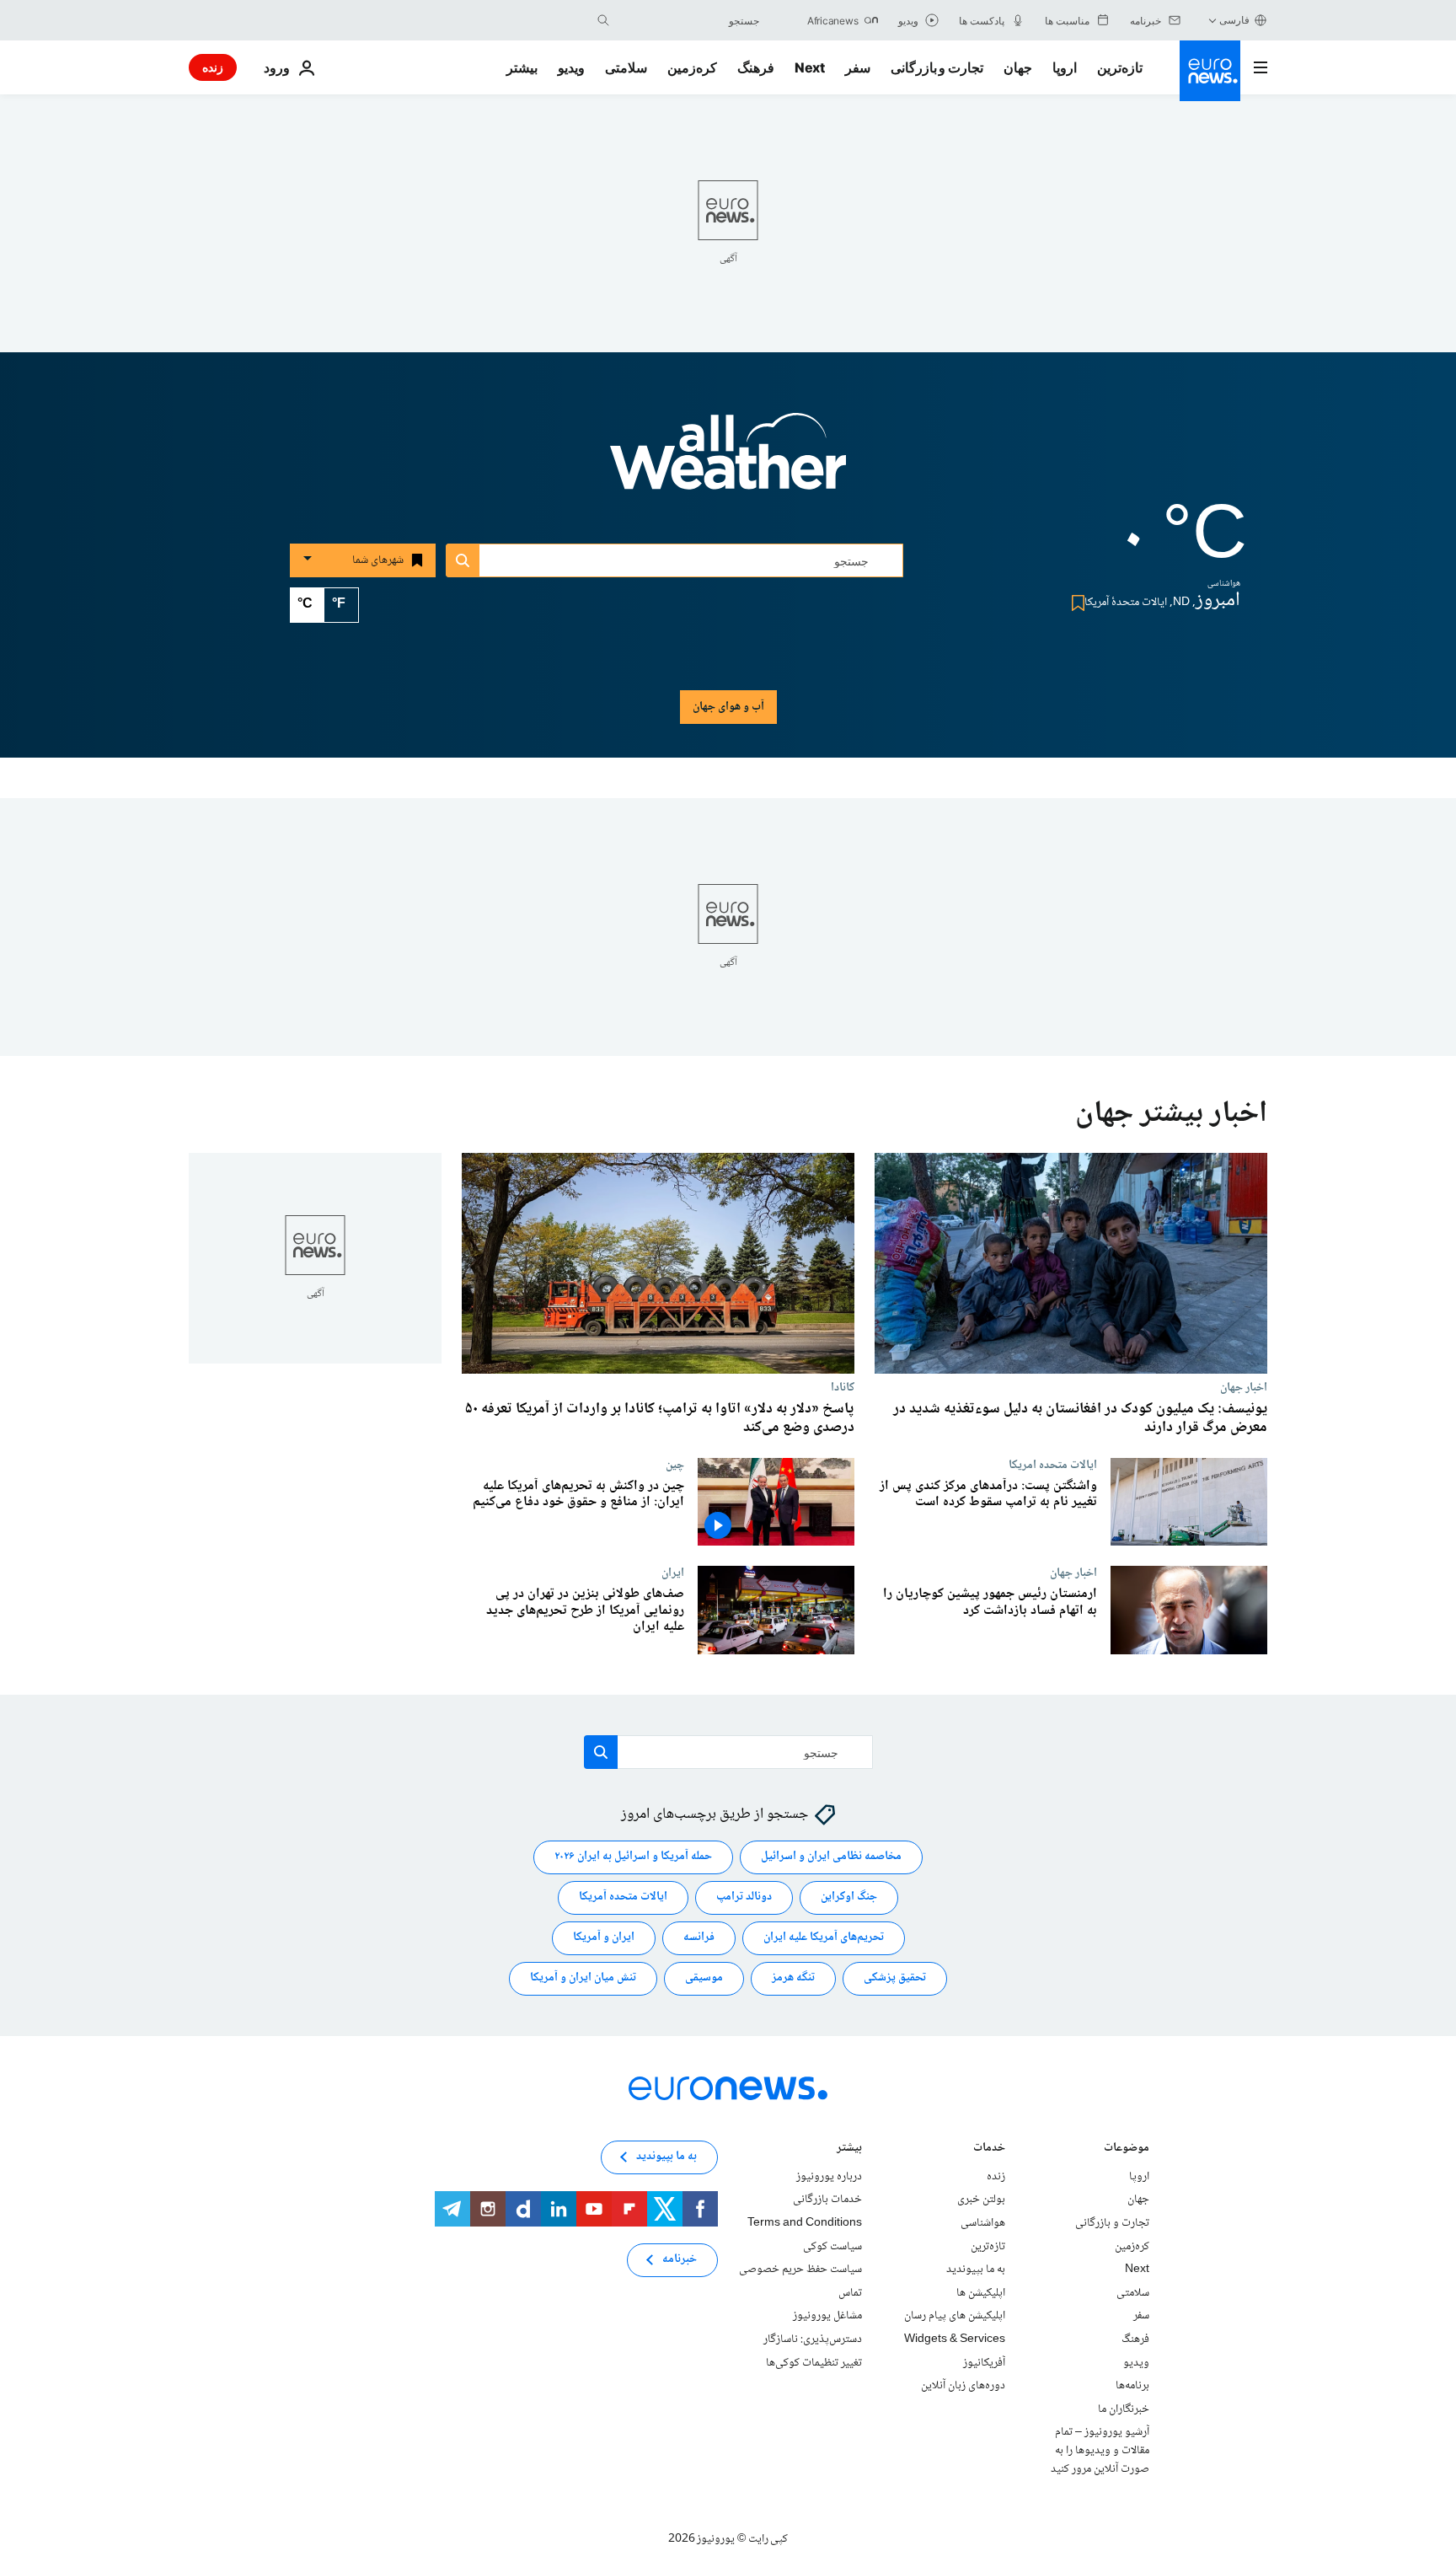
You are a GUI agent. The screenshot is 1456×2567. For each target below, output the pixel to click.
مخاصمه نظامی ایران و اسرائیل (831, 1857)
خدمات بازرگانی (827, 2200)
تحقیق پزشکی (895, 1979)
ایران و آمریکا (604, 1938)
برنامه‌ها (1132, 2386)
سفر (858, 67)
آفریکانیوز (984, 2363)
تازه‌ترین (1120, 67)
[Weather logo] (728, 463)
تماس (850, 2293)
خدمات (989, 2149)
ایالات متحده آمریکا (623, 1898)
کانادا (843, 1387)
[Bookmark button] (1075, 603)
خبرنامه (680, 2260)
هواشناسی (983, 2223)
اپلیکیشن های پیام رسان (955, 2317)
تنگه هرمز (793, 1979)
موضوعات (1127, 2149)
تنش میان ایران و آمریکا (583, 1979)
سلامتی (626, 67)
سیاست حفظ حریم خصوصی (800, 2270)
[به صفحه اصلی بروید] (1210, 71)
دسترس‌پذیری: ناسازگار (813, 2339)
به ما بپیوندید (976, 2270)
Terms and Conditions (805, 2223)
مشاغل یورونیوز (827, 2317)
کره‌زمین (692, 67)
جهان (1018, 67)
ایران (673, 1573)
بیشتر (849, 2149)
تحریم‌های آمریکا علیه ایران (824, 1938)
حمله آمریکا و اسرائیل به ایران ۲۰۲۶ (633, 1857)
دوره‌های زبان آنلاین (963, 2386)
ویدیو (571, 67)
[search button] (603, 20)
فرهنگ (756, 67)
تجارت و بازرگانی (937, 67)
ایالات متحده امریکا (1053, 1465)
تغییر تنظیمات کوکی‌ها (814, 2363)
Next (810, 67)
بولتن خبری (981, 2200)
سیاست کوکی (832, 2247)
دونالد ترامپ (744, 1898)
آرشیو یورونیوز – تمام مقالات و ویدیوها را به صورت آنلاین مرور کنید (1100, 2451)
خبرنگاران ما (1124, 2409)
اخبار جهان (1244, 1387)
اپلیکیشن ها (981, 2293)
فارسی (1234, 20)
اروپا (1065, 67)
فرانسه (699, 1938)
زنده (213, 67)
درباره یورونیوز (829, 2177)
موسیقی (704, 1979)
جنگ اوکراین (849, 1898)
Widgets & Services (955, 2339)
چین (675, 1465)
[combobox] (688, 20)
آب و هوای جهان (728, 707)
